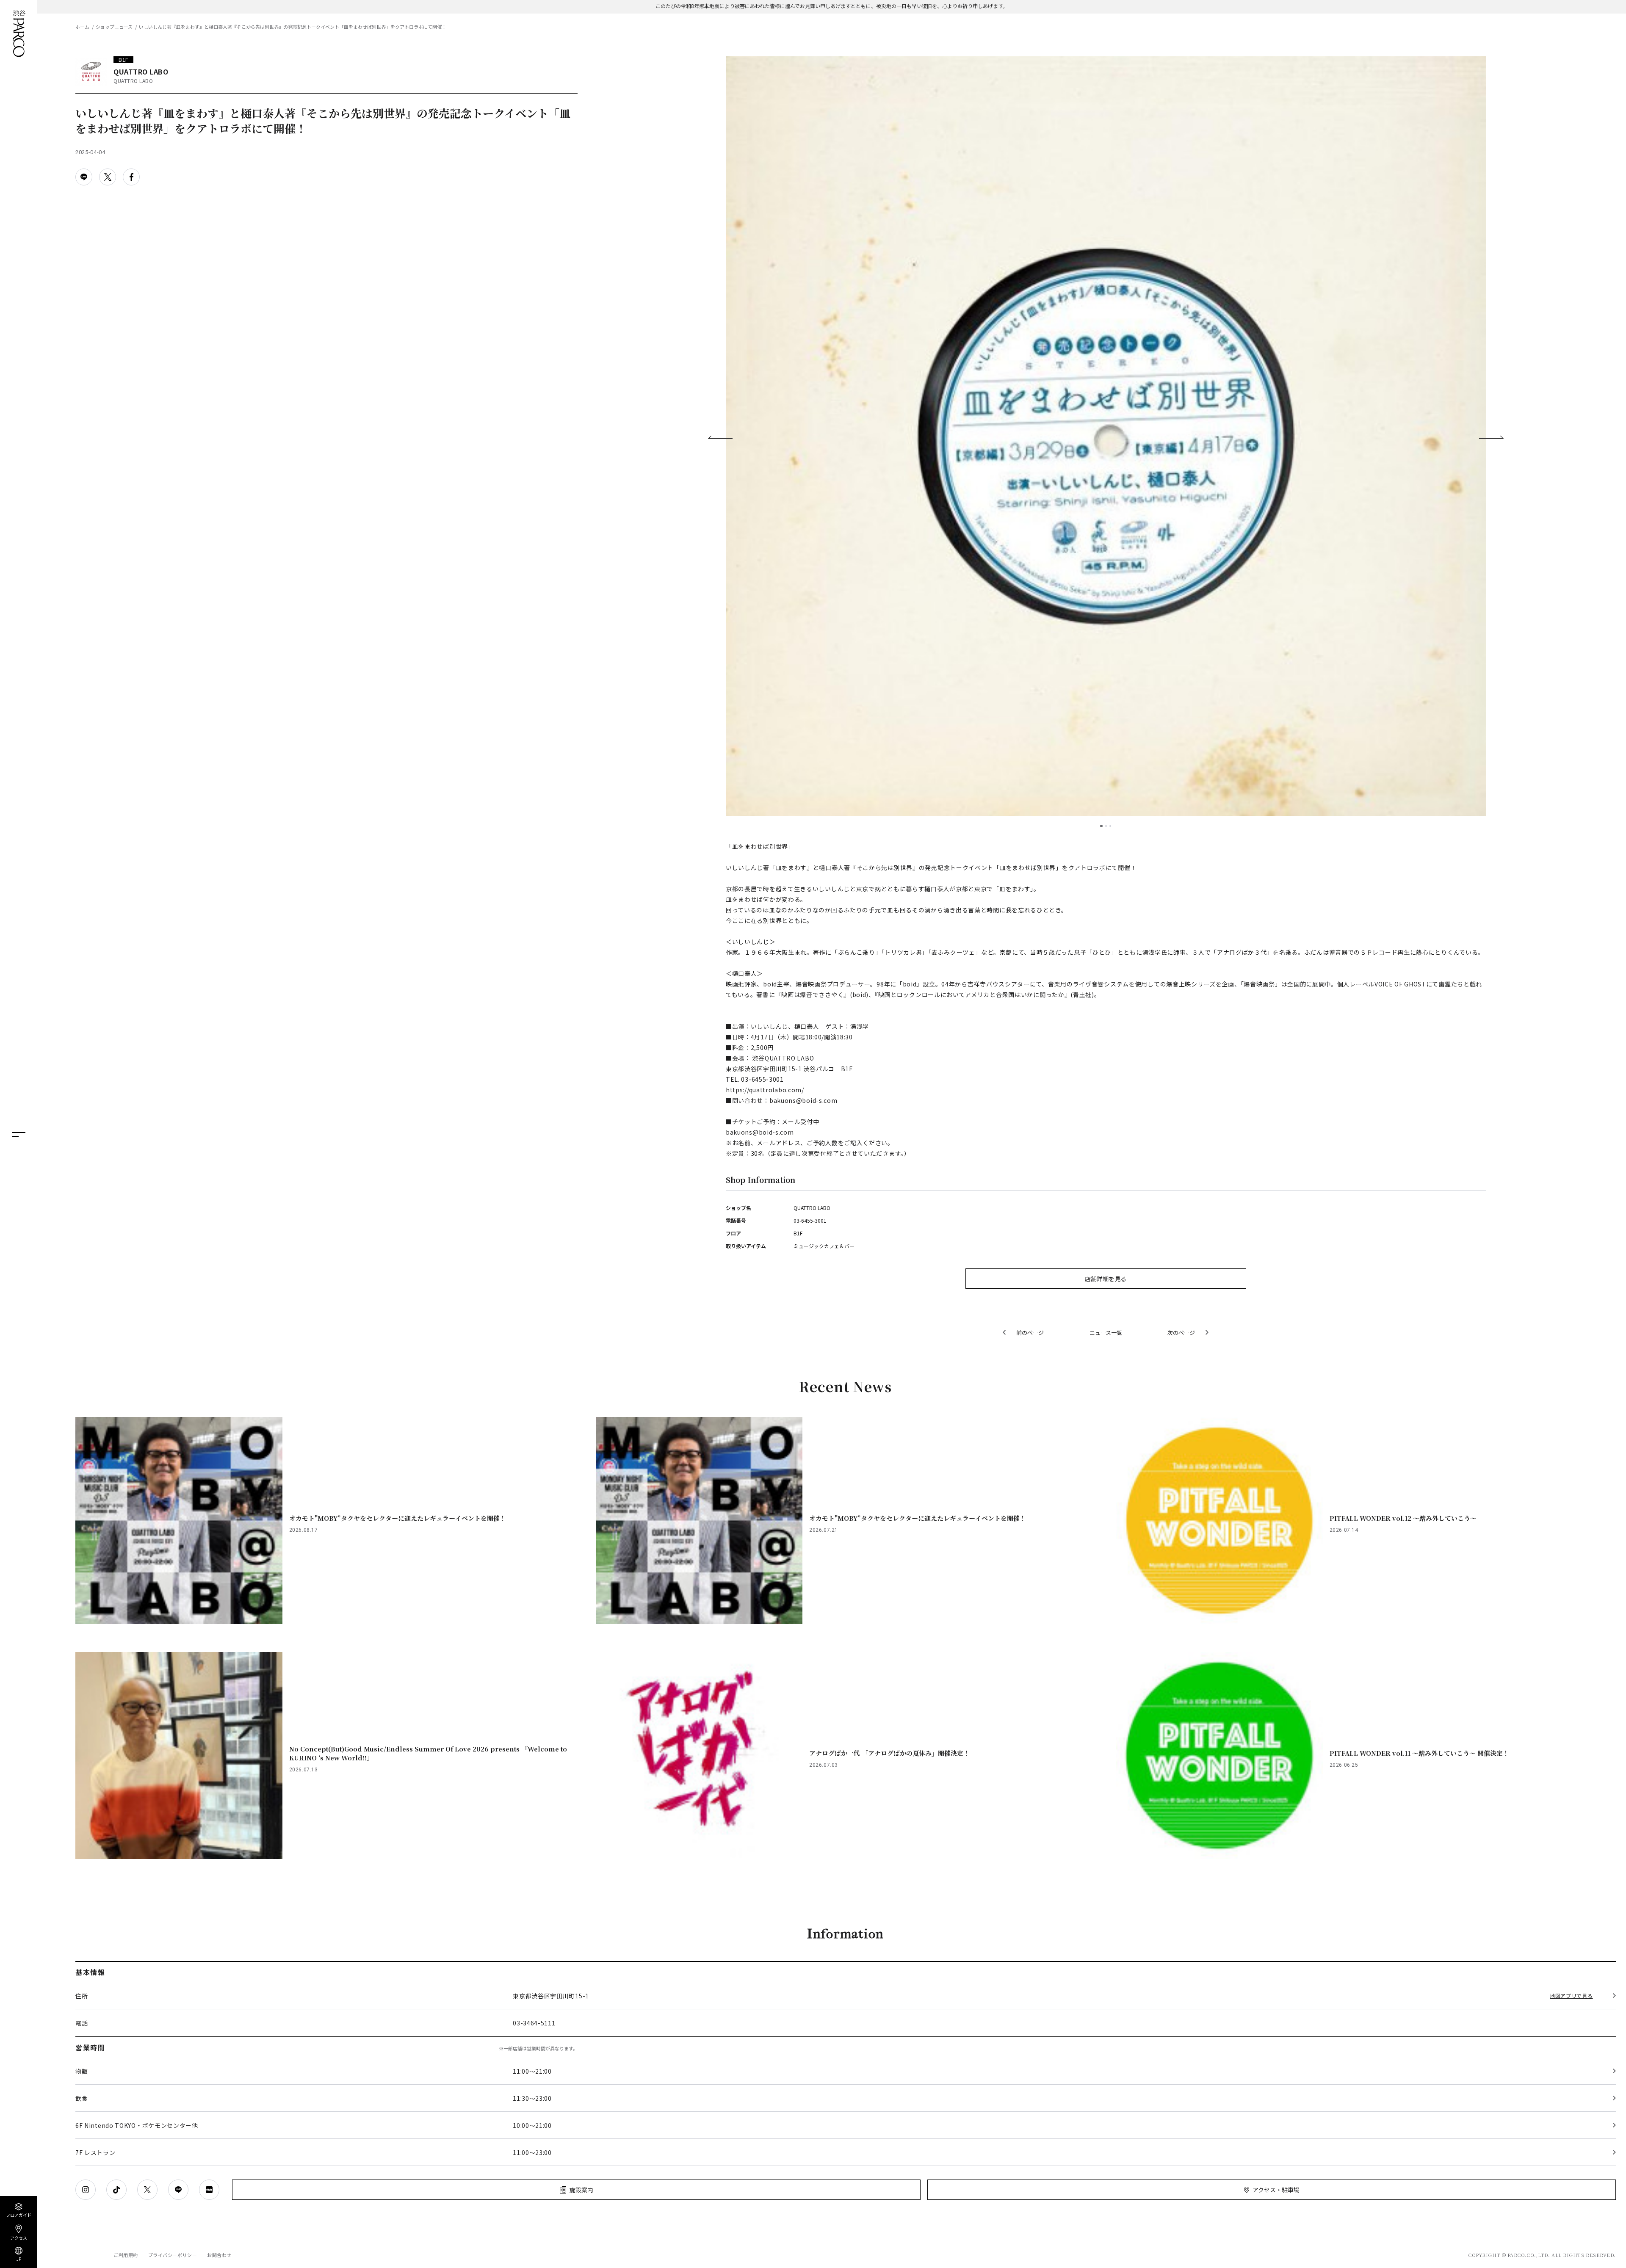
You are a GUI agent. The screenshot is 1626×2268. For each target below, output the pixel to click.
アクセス (19, 2237)
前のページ (1030, 1333)
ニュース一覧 (1106, 1333)
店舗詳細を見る (1106, 1279)
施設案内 (581, 2190)
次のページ (1181, 1333)
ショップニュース (114, 27)
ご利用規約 (126, 2255)
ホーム (82, 27)
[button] (720, 437)
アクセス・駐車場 (1276, 2190)
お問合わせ (219, 2255)
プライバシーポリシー (173, 2255)
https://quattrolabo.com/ (765, 1090)
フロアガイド (19, 2214)
